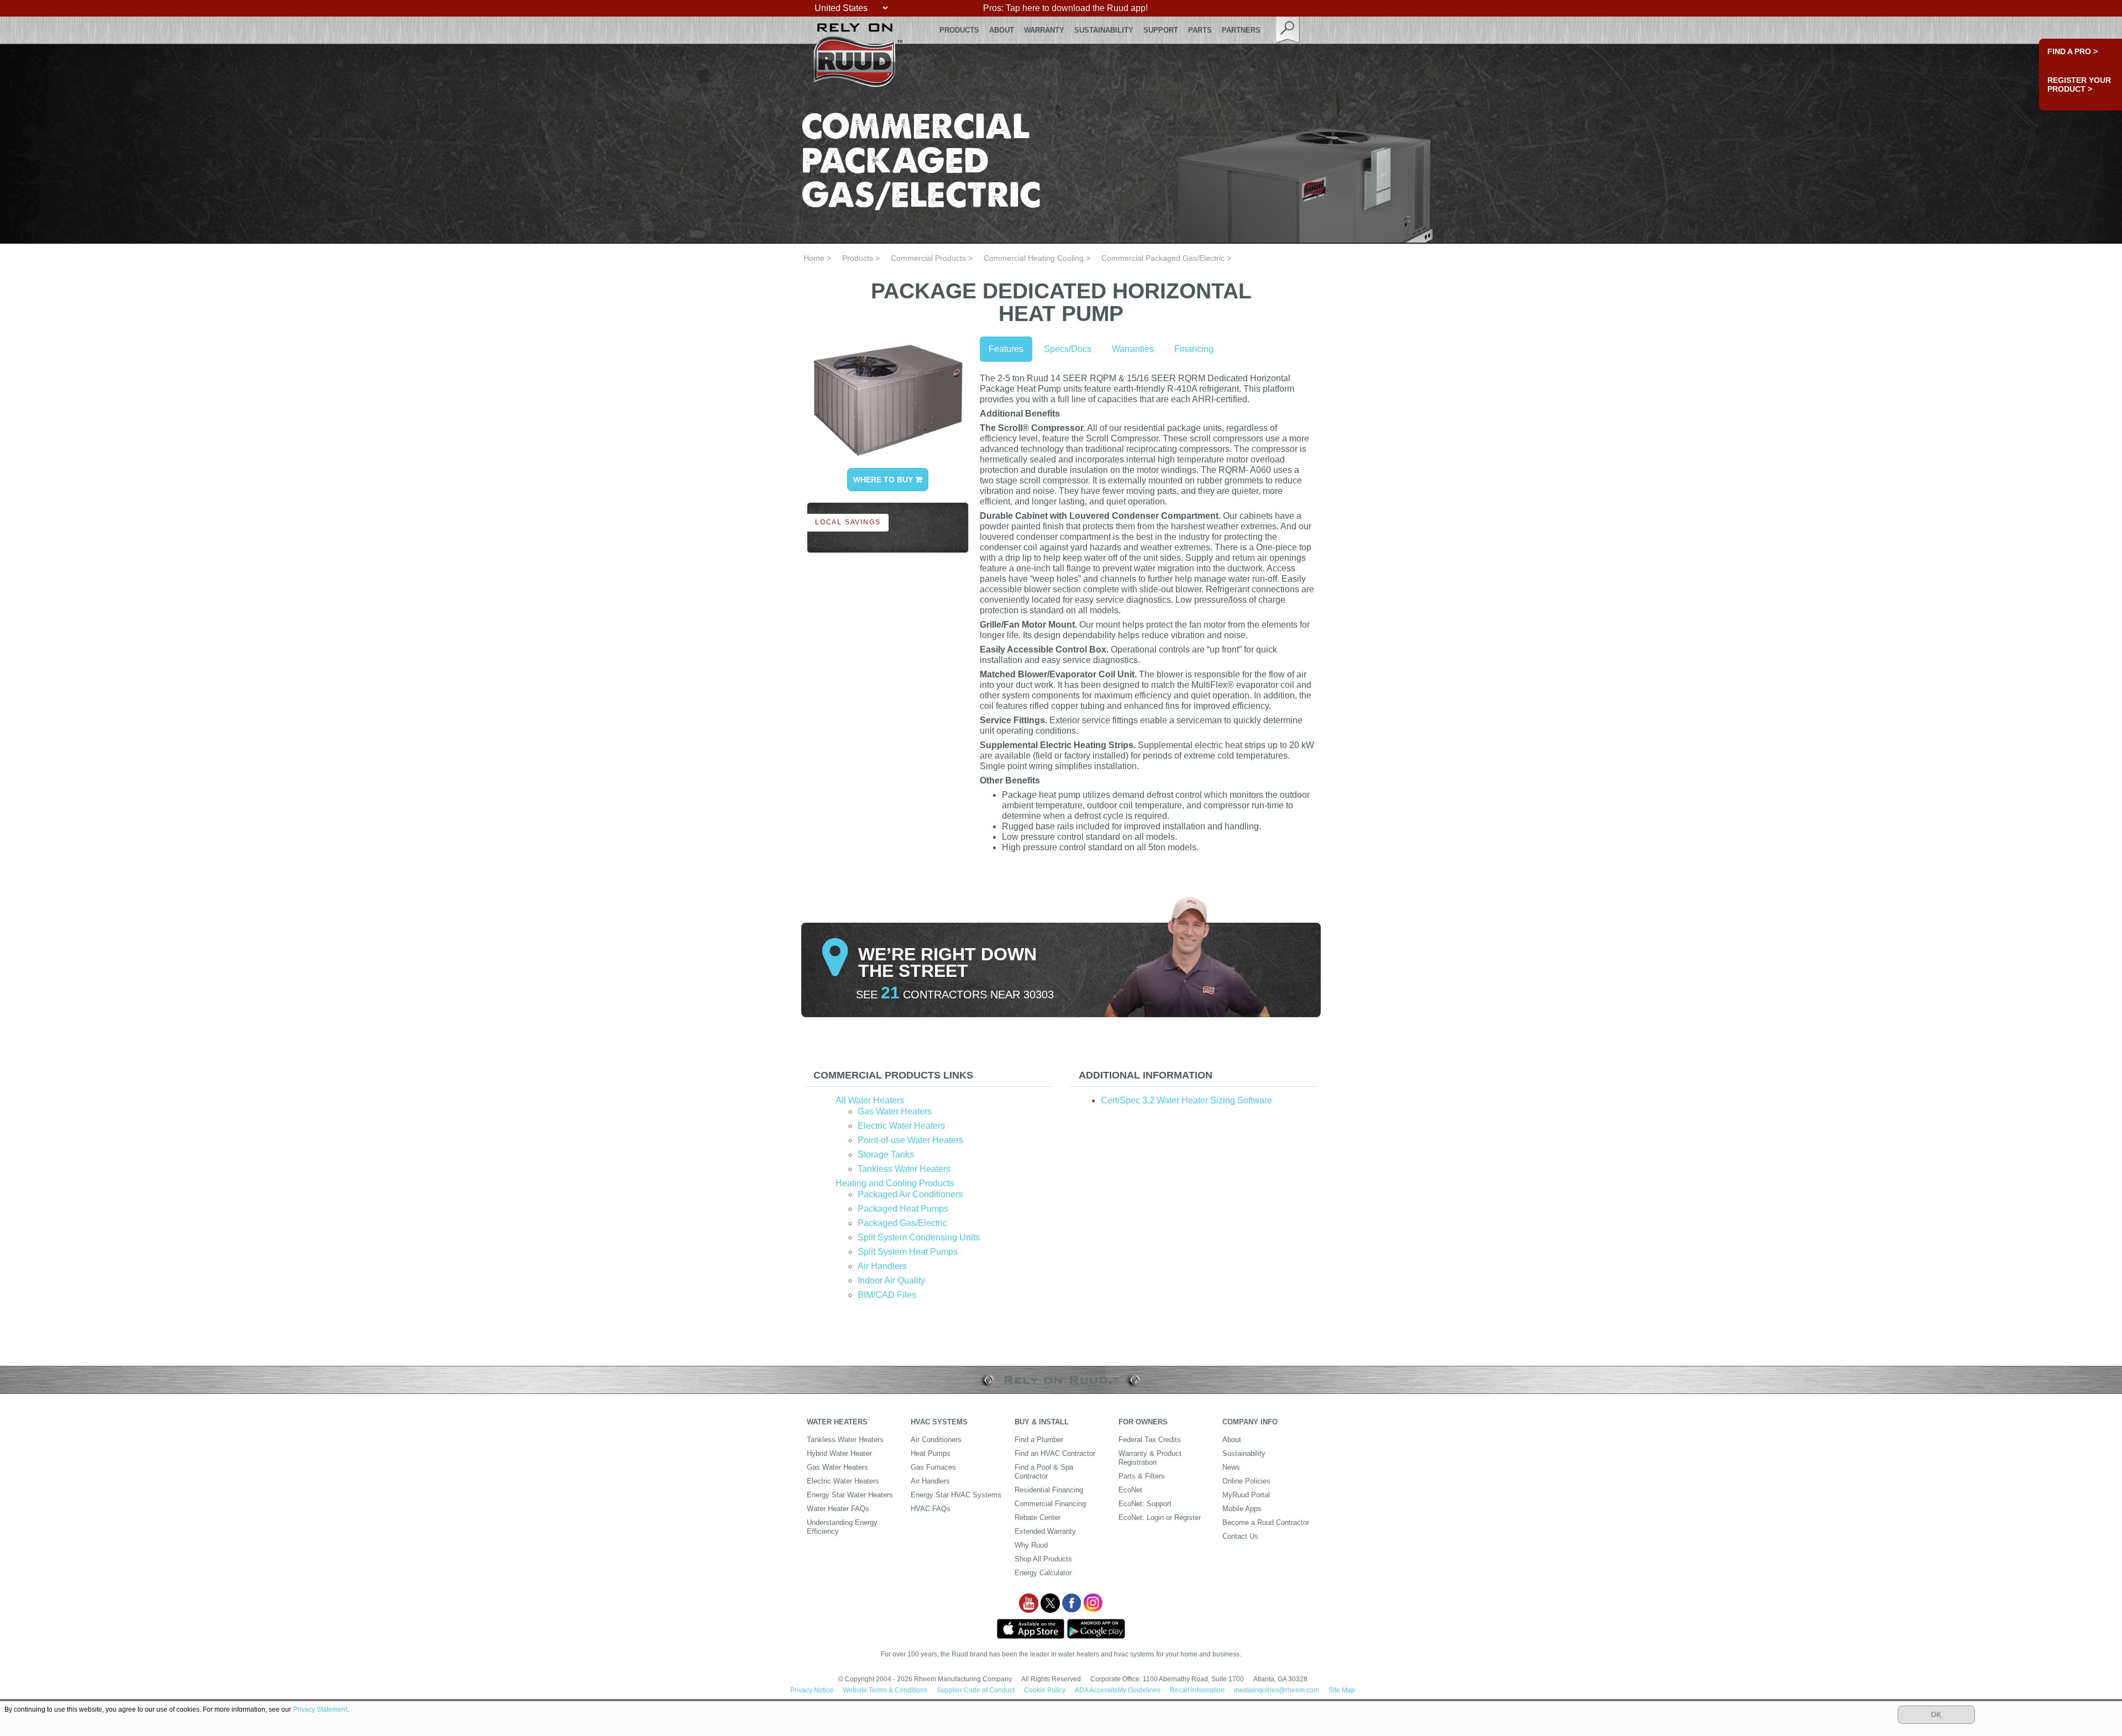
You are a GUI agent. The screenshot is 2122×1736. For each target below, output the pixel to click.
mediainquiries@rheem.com (1277, 1690)
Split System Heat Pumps (908, 1252)
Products (858, 258)
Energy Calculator (1043, 1573)
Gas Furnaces (933, 1467)
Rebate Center (1038, 1517)
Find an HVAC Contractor (1055, 1453)
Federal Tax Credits (1150, 1440)
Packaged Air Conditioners (910, 1194)
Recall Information (1197, 1690)
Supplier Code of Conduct (976, 1690)
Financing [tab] (1194, 349)
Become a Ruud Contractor (1266, 1522)
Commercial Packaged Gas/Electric (1163, 258)
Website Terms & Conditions (885, 1690)
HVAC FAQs (931, 1509)
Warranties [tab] (1133, 349)
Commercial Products (928, 258)
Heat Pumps (931, 1453)
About (1002, 30)
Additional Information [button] (1146, 1075)
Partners (1241, 30)
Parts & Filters (1142, 1476)
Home (814, 258)
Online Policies (1246, 1481)
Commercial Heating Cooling (1034, 258)
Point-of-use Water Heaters (910, 1140)
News (1231, 1467)
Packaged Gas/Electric (902, 1223)
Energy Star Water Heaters (850, 1495)
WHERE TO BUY (884, 480)
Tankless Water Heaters (904, 1169)
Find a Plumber (1039, 1440)
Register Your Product (2079, 85)
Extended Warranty (1045, 1531)
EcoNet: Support (1145, 1504)
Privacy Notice (812, 1690)
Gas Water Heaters (895, 1111)
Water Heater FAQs (838, 1509)
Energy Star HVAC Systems (956, 1495)
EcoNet (1130, 1490)
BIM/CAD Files (887, 1295)
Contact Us (1240, 1536)
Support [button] (1161, 30)
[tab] (928, 1075)
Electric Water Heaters (901, 1126)
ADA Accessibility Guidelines (1118, 1690)
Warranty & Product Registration (1150, 1458)
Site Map (1342, 1690)
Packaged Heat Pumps (903, 1209)
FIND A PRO (2073, 51)
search (1288, 30)
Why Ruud (1031, 1545)
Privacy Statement (320, 1709)
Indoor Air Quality (891, 1280)
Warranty (1044, 30)
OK (1936, 1715)
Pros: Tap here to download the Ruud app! (1065, 8)
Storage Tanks (886, 1154)
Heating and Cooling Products (895, 1183)
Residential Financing (1049, 1490)
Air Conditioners (936, 1440)
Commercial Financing (1050, 1504)
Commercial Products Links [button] (893, 1075)
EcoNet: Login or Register (1160, 1517)
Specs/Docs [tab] (1068, 349)
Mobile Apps (1242, 1509)
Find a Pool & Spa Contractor (1044, 1472)
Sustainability (1104, 30)
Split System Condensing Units (919, 1237)
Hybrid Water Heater (839, 1453)
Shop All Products (1043, 1559)
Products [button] (959, 30)
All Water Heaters (870, 1100)
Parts (1200, 30)
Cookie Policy (1045, 1690)
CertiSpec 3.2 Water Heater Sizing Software (1186, 1100)
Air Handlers (882, 1266)
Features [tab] (1006, 349)
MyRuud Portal (1246, 1495)
